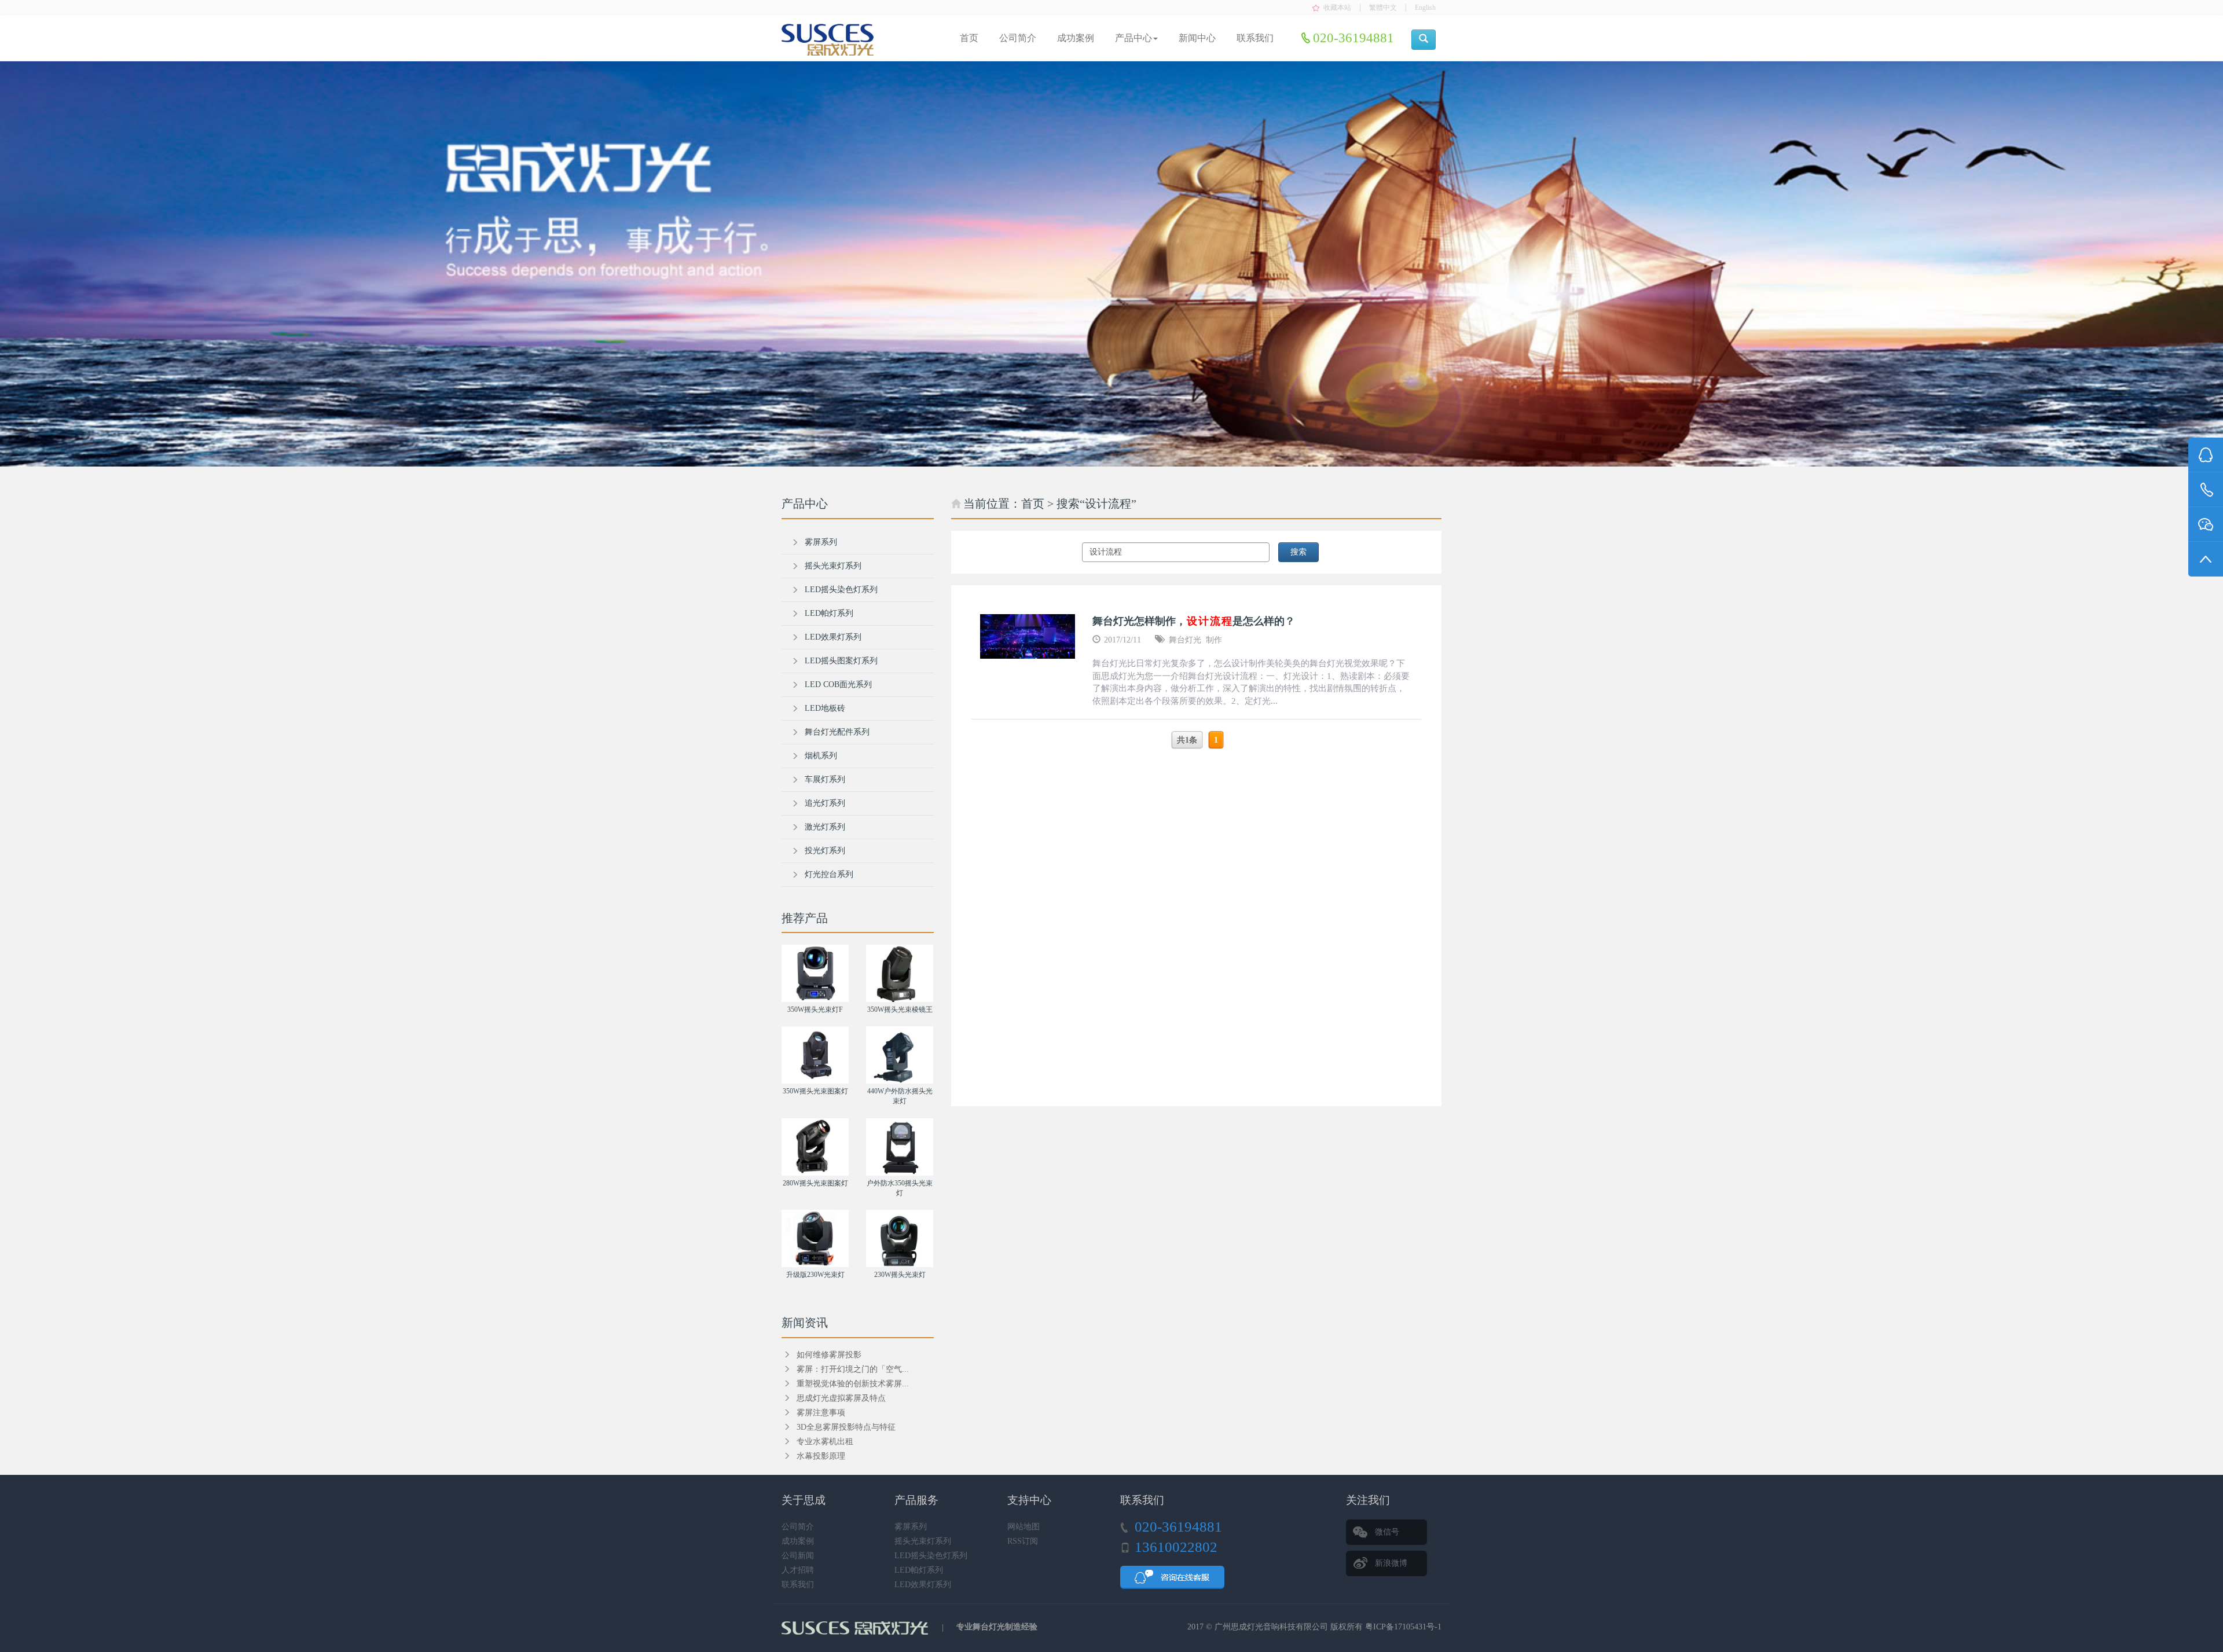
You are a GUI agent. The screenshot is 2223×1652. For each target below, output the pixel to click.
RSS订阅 (1023, 1541)
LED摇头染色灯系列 (841, 590)
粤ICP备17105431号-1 (1403, 1627)
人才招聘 (798, 1570)
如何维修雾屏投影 (829, 1355)
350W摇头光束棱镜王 (900, 1009)
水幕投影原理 (821, 1456)
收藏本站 (1337, 8)
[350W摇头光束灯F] (815, 973)
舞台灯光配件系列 (837, 732)
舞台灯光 (1185, 640)
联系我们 (1255, 38)
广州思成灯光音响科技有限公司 (1271, 1627)
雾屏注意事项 (821, 1413)
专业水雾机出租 (825, 1442)
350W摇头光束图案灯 (815, 1091)
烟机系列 (821, 756)
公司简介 (1018, 38)
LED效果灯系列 (833, 637)
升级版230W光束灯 (815, 1275)
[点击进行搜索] (1424, 40)
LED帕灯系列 (829, 613)
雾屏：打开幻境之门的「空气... (853, 1369)
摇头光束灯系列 (833, 566)
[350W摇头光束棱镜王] (900, 973)
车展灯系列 (825, 779)
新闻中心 (1197, 38)
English (1425, 8)
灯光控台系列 (829, 874)
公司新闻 (798, 1556)
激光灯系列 (825, 827)
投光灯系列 (825, 851)
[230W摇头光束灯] (900, 1238)
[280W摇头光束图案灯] (815, 1147)
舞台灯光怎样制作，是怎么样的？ (1194, 621)
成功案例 (1076, 38)
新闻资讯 (805, 1323)
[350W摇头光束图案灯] (815, 1055)
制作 (1214, 640)
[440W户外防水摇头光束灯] (900, 1055)
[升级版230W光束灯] (815, 1238)
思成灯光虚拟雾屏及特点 (841, 1398)
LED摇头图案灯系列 (841, 661)
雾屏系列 (821, 542)
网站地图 (1024, 1527)
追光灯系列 (825, 803)
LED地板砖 (825, 708)
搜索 (1298, 552)
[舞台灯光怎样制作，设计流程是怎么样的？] (1028, 636)
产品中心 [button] (1133, 38)
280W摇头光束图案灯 (815, 1183)
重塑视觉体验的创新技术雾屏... (853, 1384)
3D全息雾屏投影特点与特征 (846, 1427)
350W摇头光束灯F (815, 1009)
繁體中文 (1383, 8)
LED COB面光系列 (838, 684)
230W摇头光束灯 (900, 1275)
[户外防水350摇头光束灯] (900, 1147)
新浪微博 (1391, 1563)
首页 (969, 38)
